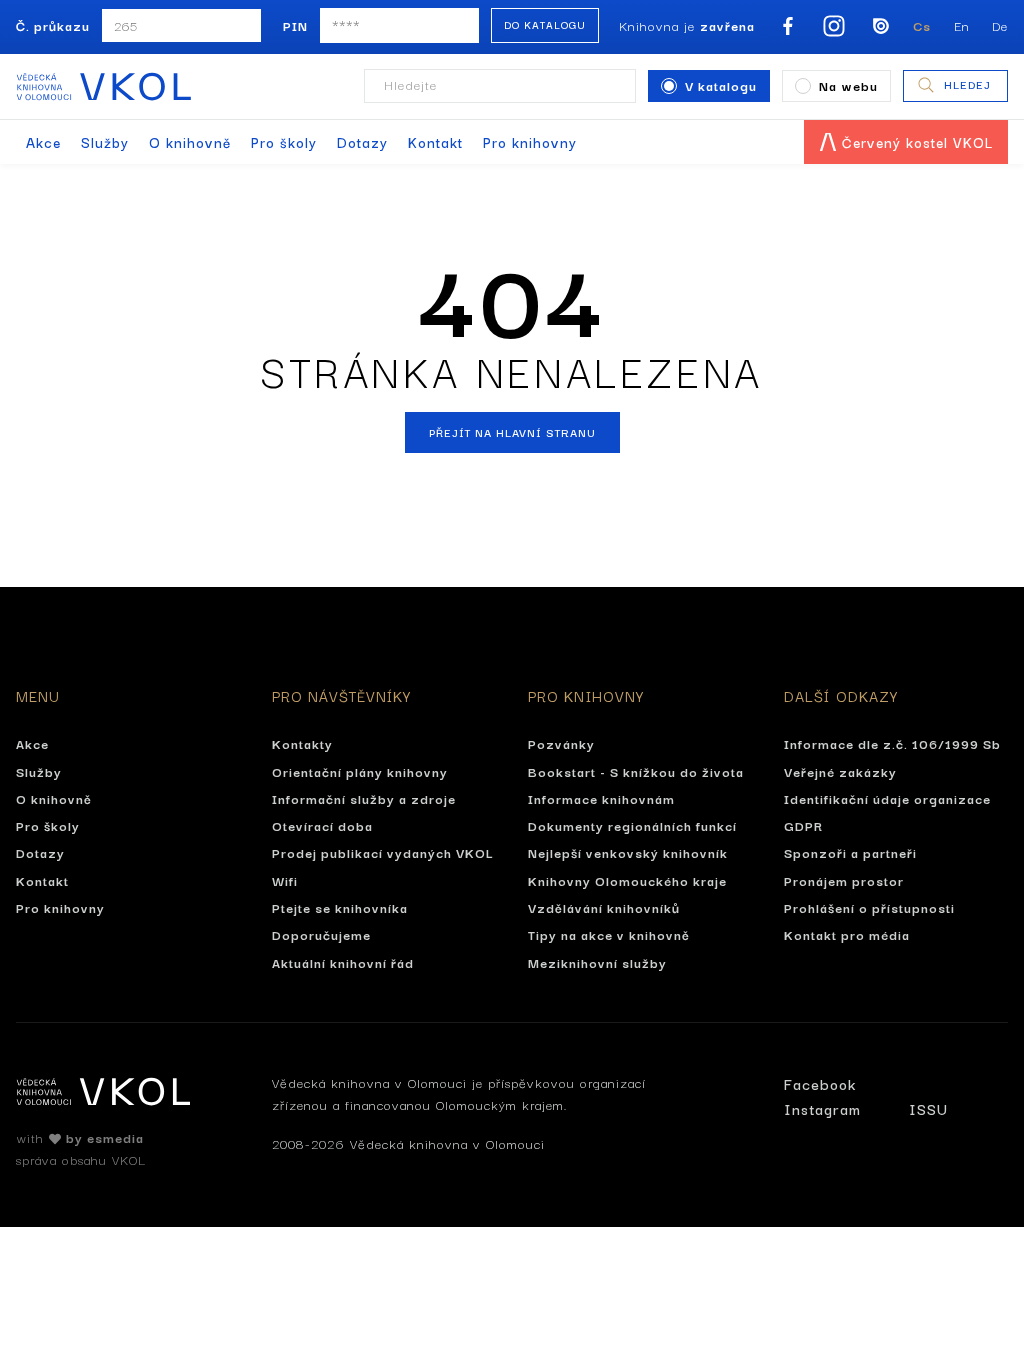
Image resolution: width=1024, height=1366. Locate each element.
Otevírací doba (322, 825)
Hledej (967, 84)
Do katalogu (545, 24)
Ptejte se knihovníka (340, 907)
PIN (295, 25)
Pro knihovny (530, 142)
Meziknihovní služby (597, 962)
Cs (922, 25)
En (962, 25)
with (80, 1137)
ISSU (928, 1108)
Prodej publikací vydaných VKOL (383, 852)
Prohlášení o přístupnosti (869, 907)
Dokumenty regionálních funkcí (632, 825)
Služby (105, 142)
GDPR (803, 825)
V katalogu (721, 85)
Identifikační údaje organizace (887, 798)
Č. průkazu (53, 25)
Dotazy (362, 142)
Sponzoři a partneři (850, 852)
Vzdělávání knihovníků (604, 907)
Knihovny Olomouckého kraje (627, 880)
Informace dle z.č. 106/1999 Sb (892, 743)
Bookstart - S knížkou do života (636, 771)
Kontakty (302, 743)
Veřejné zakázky (840, 771)
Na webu (848, 85)
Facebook (820, 1083)
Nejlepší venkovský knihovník (628, 852)
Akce (43, 142)
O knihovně (190, 142)
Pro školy (284, 142)
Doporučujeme (321, 934)
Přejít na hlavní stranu (512, 432)
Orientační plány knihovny (360, 771)
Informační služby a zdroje (364, 798)
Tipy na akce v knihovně (609, 934)
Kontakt (435, 142)
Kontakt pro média (847, 934)
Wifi (285, 880)
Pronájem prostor (844, 880)
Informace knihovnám (601, 798)
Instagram (822, 1108)
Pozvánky (561, 743)
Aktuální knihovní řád (343, 962)
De (1000, 25)
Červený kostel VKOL (915, 142)
